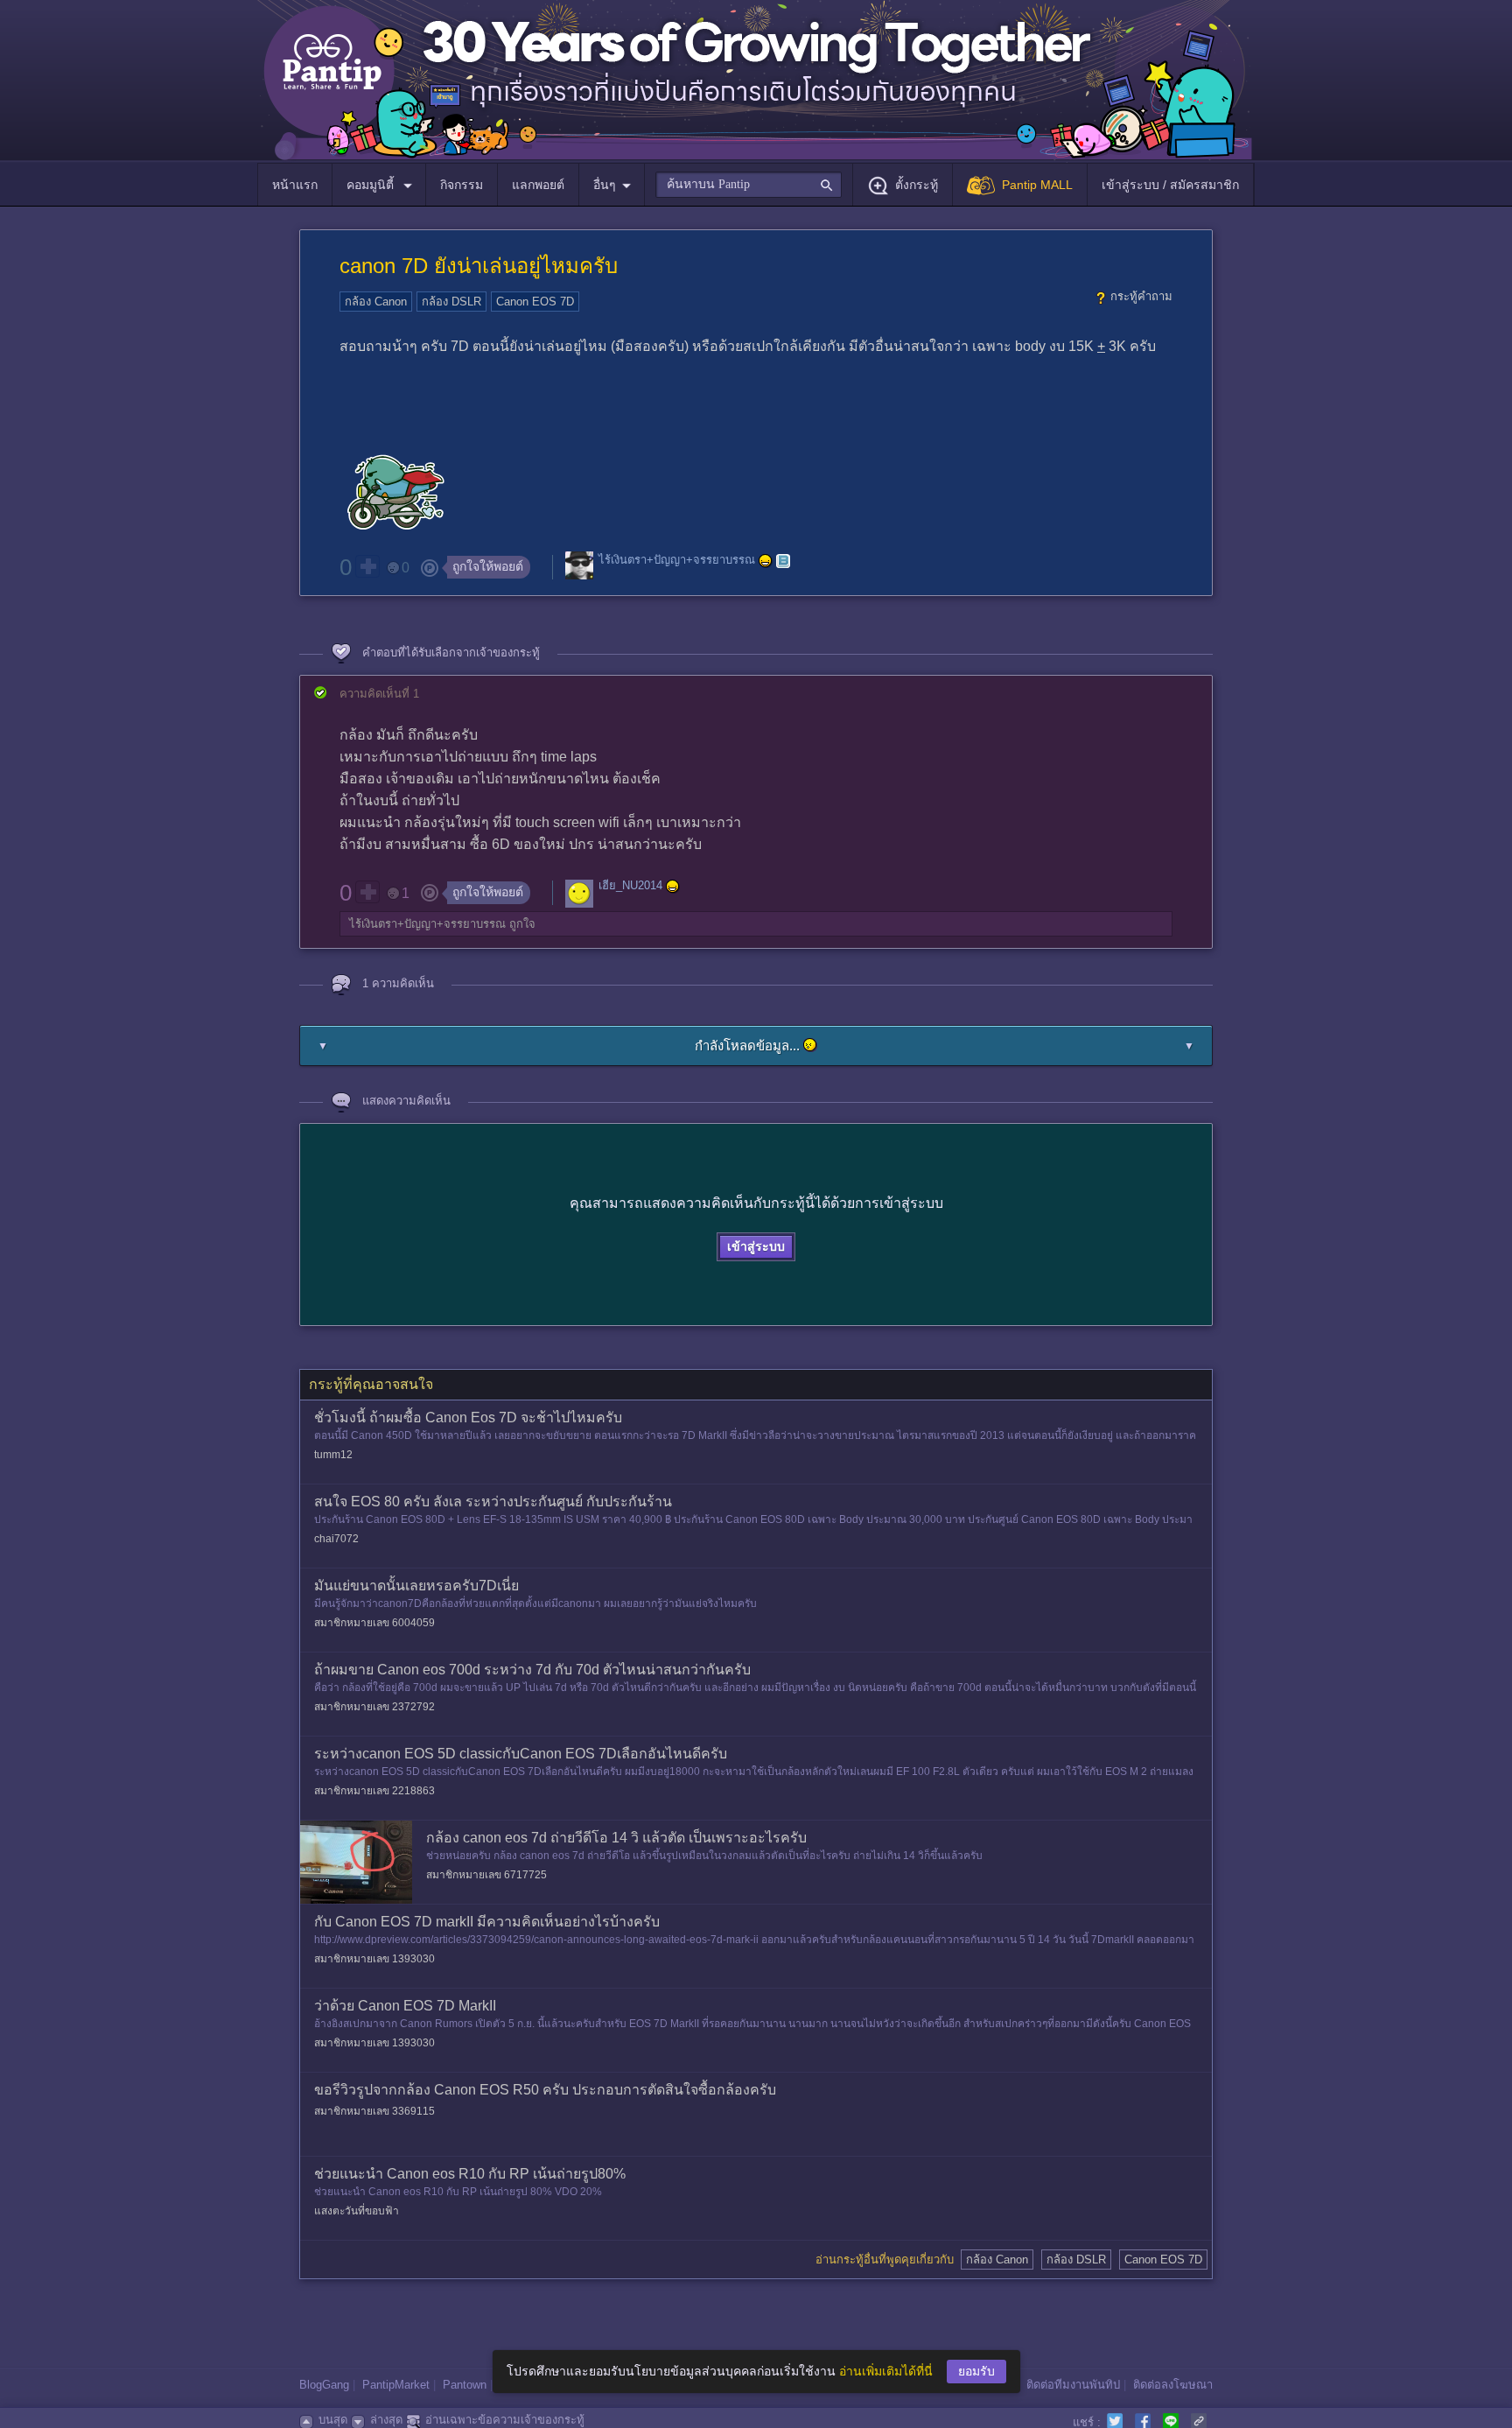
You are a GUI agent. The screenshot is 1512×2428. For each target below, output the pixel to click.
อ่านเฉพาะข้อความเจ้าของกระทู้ (505, 2420)
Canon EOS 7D (535, 302)
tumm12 (333, 1455)
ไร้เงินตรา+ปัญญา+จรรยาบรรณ (677, 561)
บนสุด (333, 2420)
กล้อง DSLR (451, 302)
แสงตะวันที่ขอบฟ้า (357, 2211)
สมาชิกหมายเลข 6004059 (374, 1623)
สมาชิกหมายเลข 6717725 (486, 1875)
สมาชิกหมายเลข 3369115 (374, 2111)
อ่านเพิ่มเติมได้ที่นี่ (886, 2371)
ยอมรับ (976, 2371)
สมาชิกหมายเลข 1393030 (374, 1959)
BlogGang (324, 2385)
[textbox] (749, 185)
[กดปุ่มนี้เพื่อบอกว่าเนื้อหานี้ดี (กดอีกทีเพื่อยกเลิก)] (367, 566)
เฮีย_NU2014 (630, 885)
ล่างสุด (386, 2420)
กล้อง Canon (376, 302)
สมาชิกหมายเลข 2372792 (374, 1707)
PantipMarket (396, 2385)
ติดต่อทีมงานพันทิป (1073, 2385)
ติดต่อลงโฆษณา (1173, 2385)
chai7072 (336, 1539)
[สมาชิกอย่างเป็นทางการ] (766, 561)
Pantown (465, 2385)
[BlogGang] (783, 561)
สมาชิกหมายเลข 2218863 (374, 1791)
